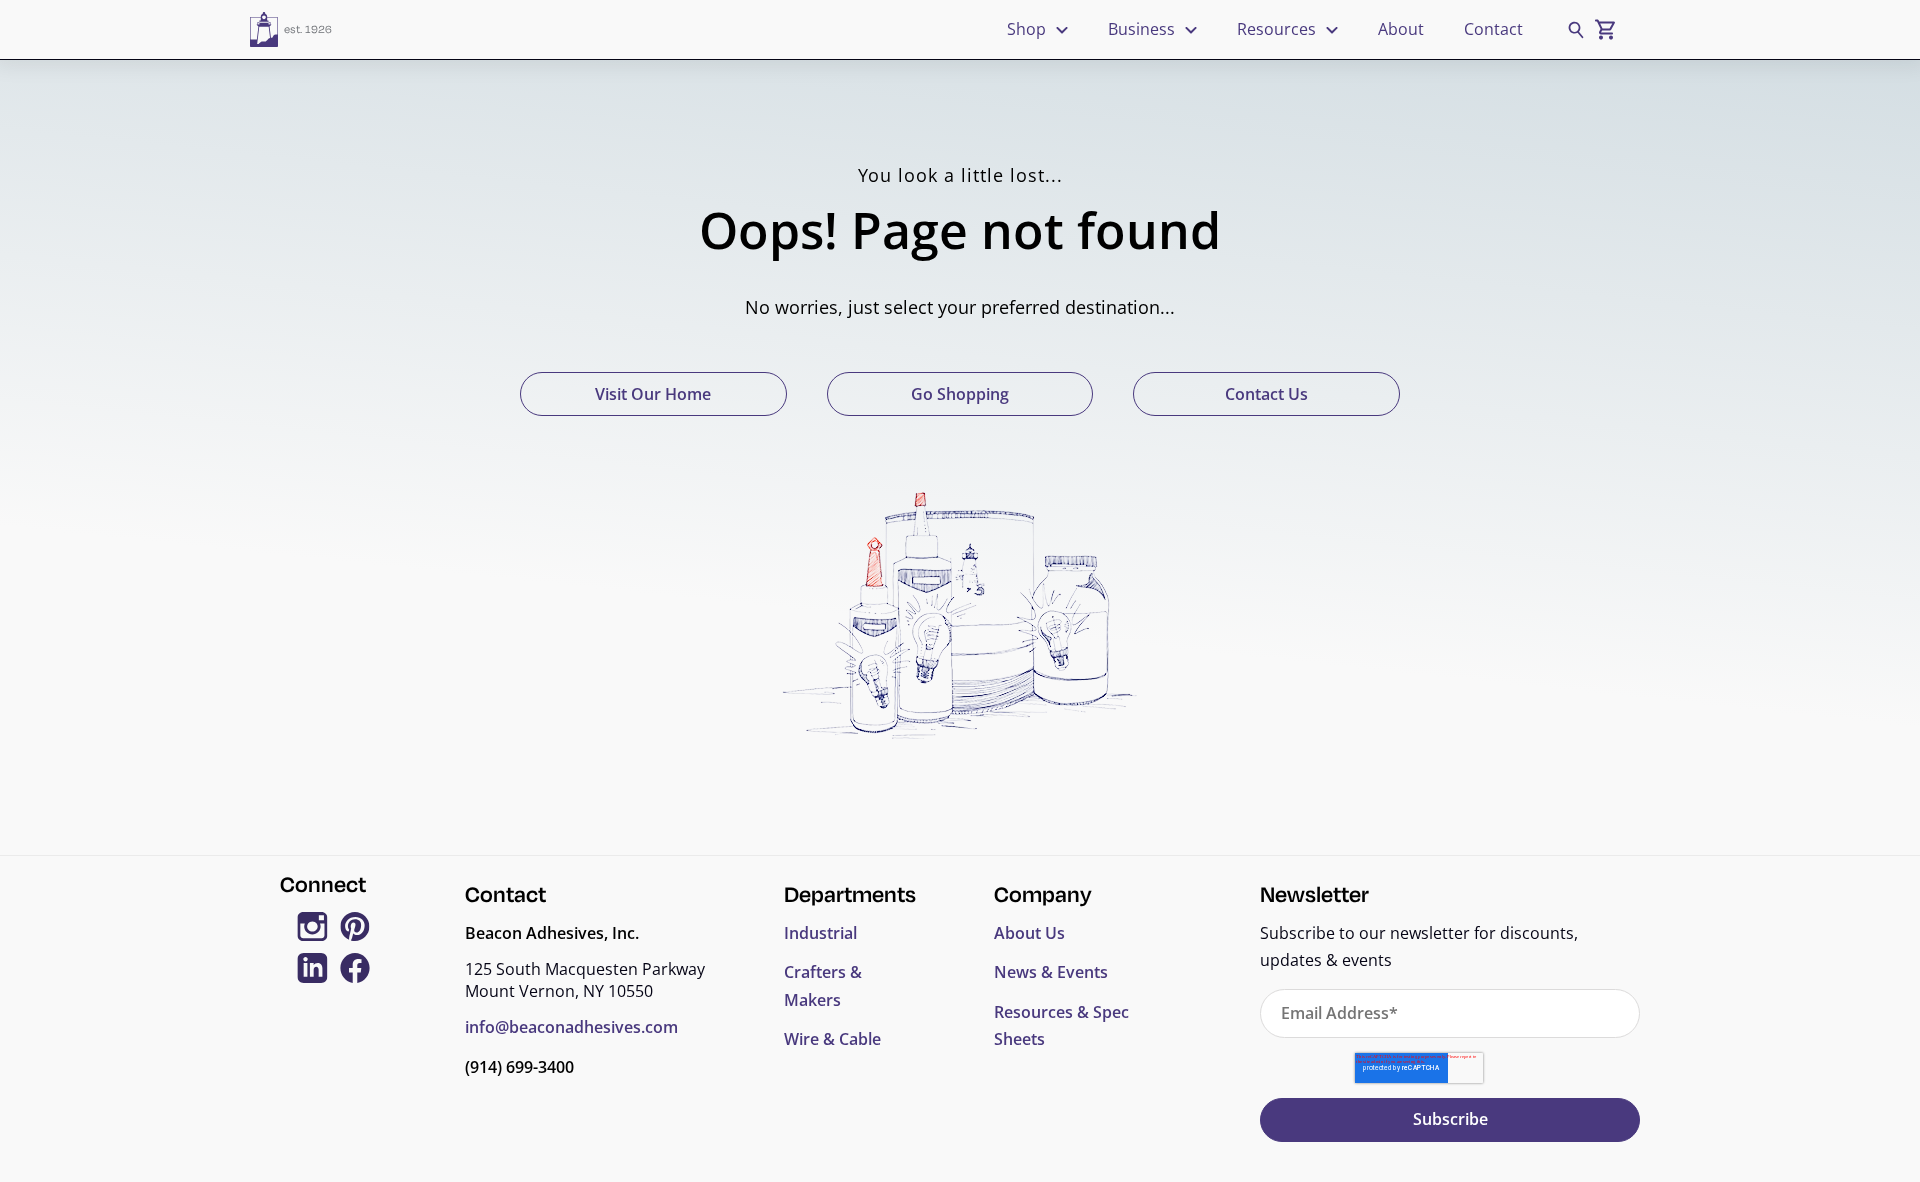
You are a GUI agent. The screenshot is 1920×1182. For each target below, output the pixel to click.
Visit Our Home (653, 394)
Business (1141, 29)
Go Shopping (960, 394)
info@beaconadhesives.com (571, 1027)
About (1401, 29)
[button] (1575, 29)
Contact (1493, 29)
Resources (1276, 29)
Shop (1026, 29)
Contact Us (1266, 394)
